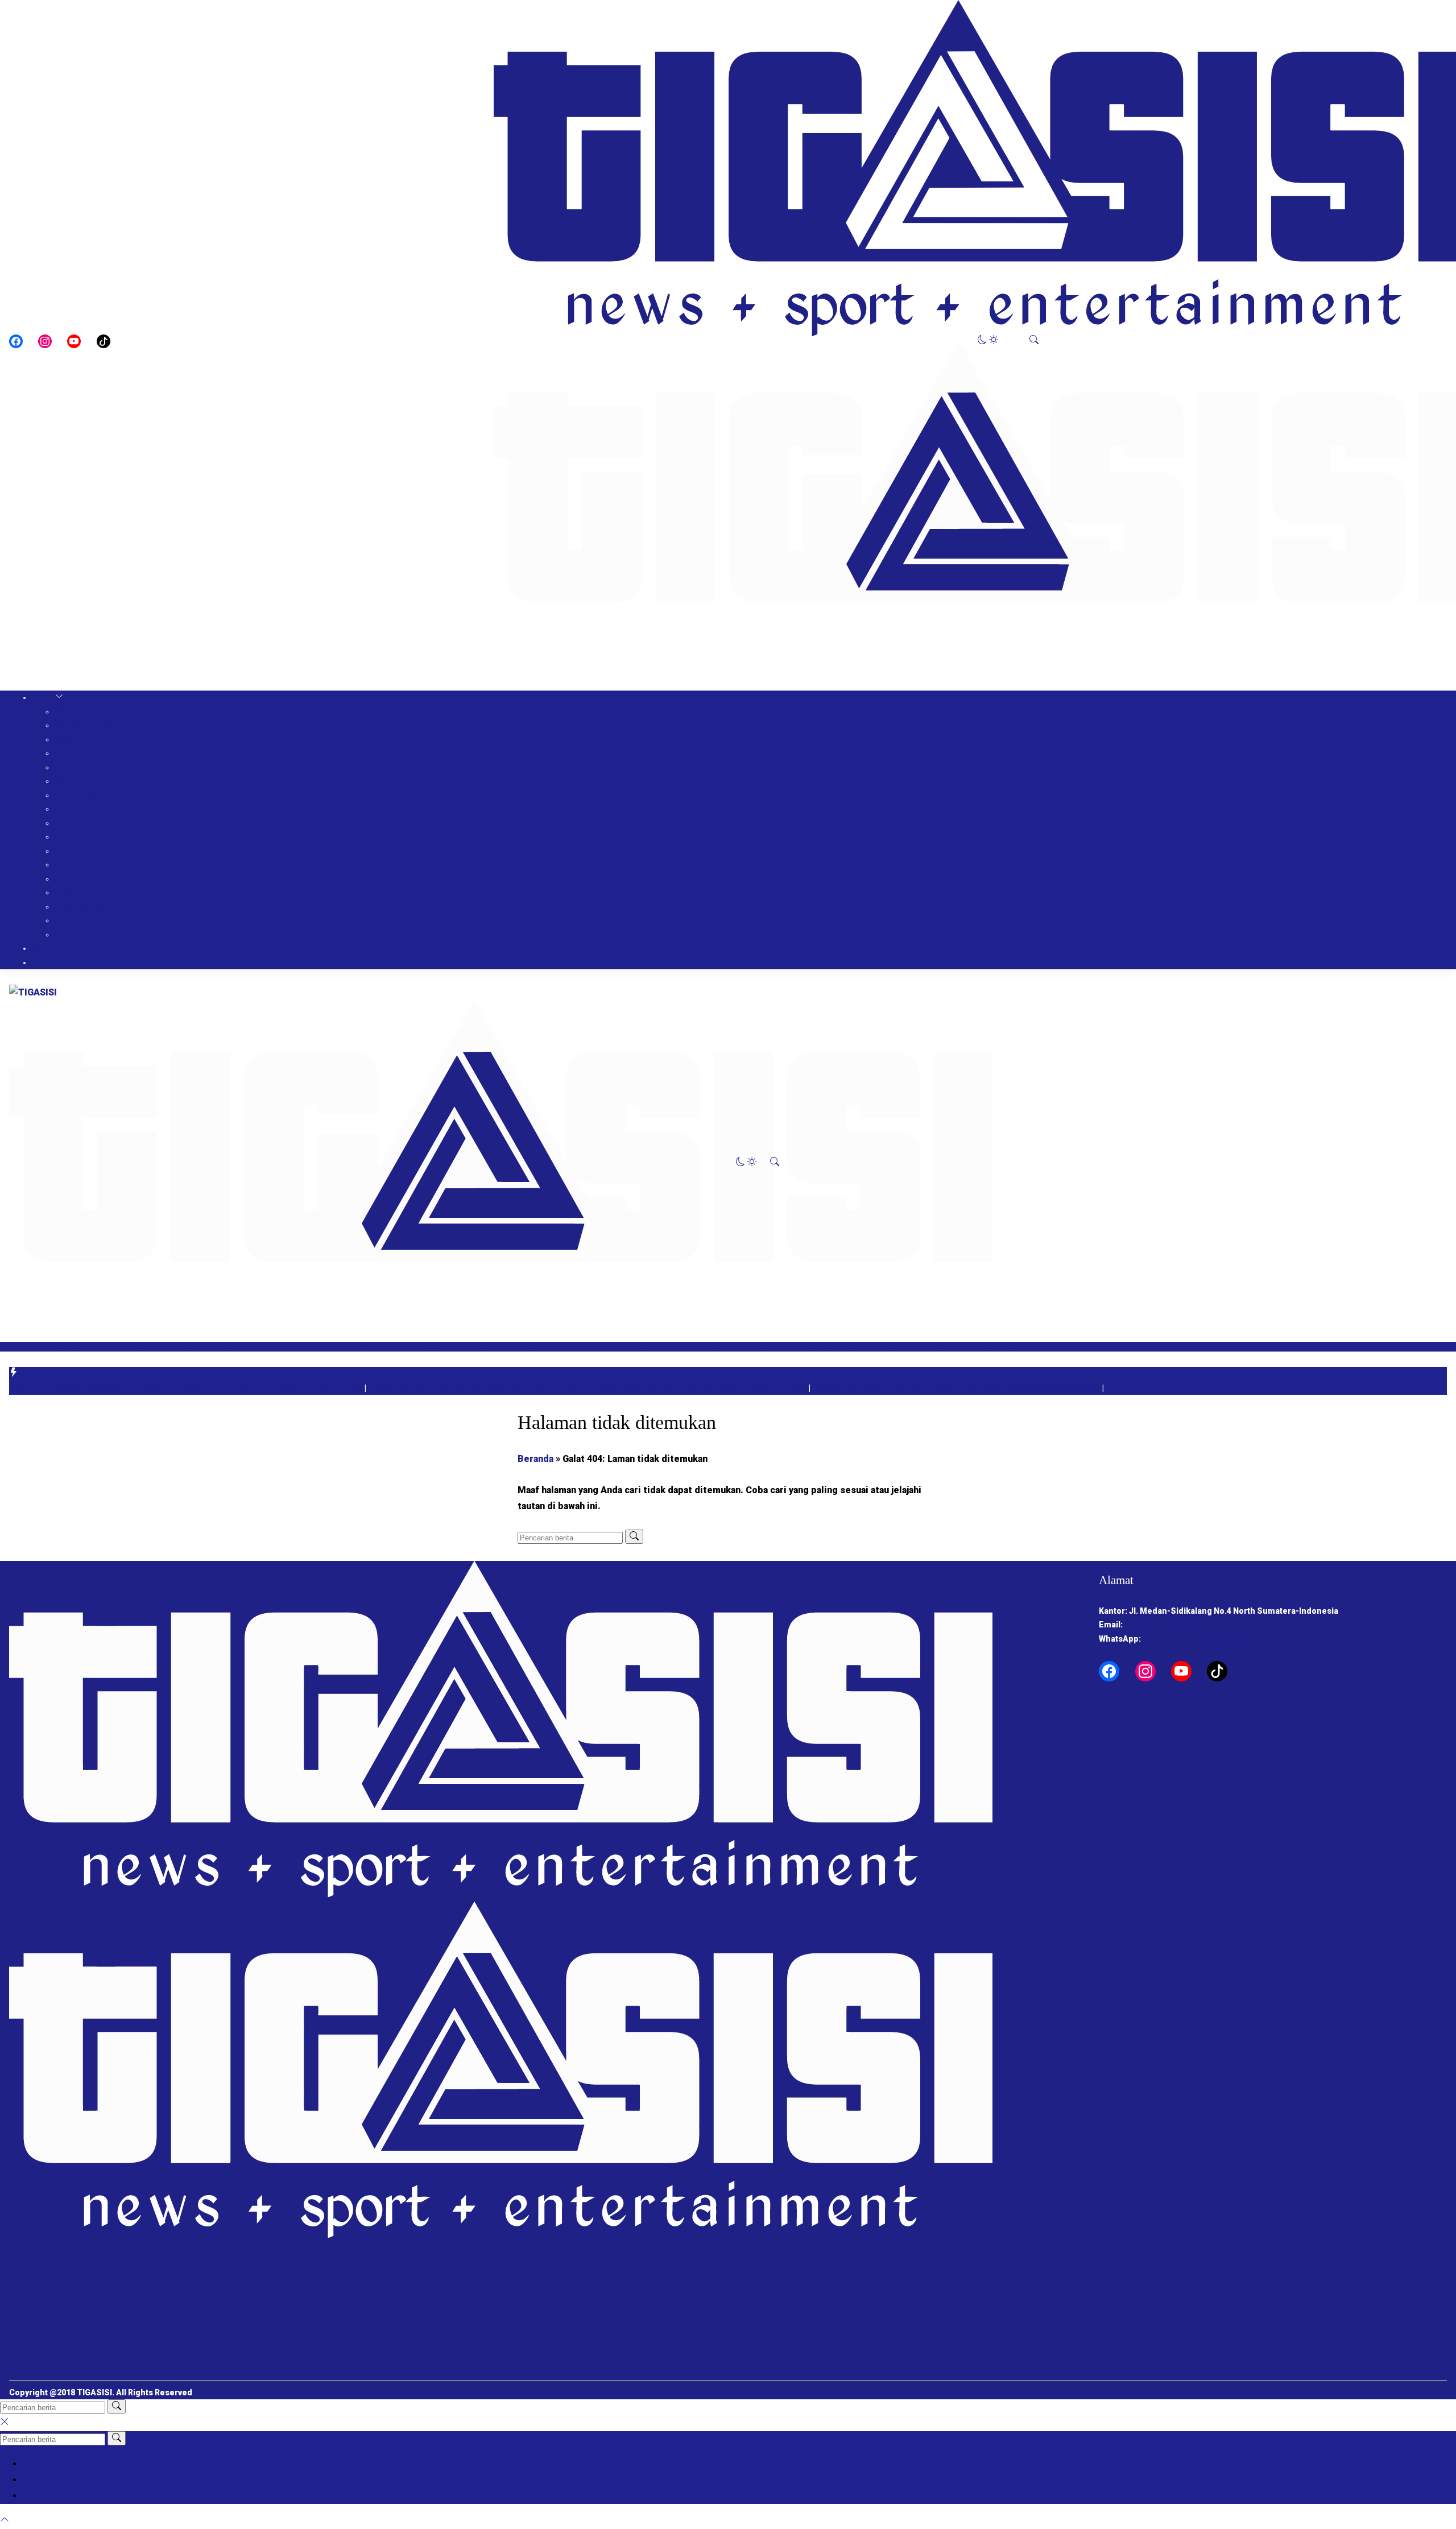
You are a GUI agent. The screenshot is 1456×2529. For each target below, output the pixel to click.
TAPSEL (71, 879)
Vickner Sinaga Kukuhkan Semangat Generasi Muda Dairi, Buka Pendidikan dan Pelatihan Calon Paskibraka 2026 (588, 1388)
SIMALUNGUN (82, 795)
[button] (988, 341)
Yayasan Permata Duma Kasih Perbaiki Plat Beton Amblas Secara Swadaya (957, 1388)
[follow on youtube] (74, 341)
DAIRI (65, 712)
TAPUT (69, 851)
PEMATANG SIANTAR (96, 907)
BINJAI (67, 920)
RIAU (64, 935)
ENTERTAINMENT (67, 962)
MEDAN (69, 837)
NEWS (44, 697)
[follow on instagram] (45, 341)
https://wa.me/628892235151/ (1199, 1639)
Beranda (535, 1459)
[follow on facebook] (16, 341)
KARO (65, 739)
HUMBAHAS (78, 767)
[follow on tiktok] (104, 341)
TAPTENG (74, 865)
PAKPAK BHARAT (88, 725)
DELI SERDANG (84, 809)
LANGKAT (73, 823)
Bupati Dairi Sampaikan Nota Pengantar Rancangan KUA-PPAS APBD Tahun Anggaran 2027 (187, 1388)
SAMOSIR (73, 753)
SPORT (46, 948)
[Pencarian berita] (634, 1537)
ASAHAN (72, 781)
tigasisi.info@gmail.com (1172, 1625)
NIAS (64, 892)
